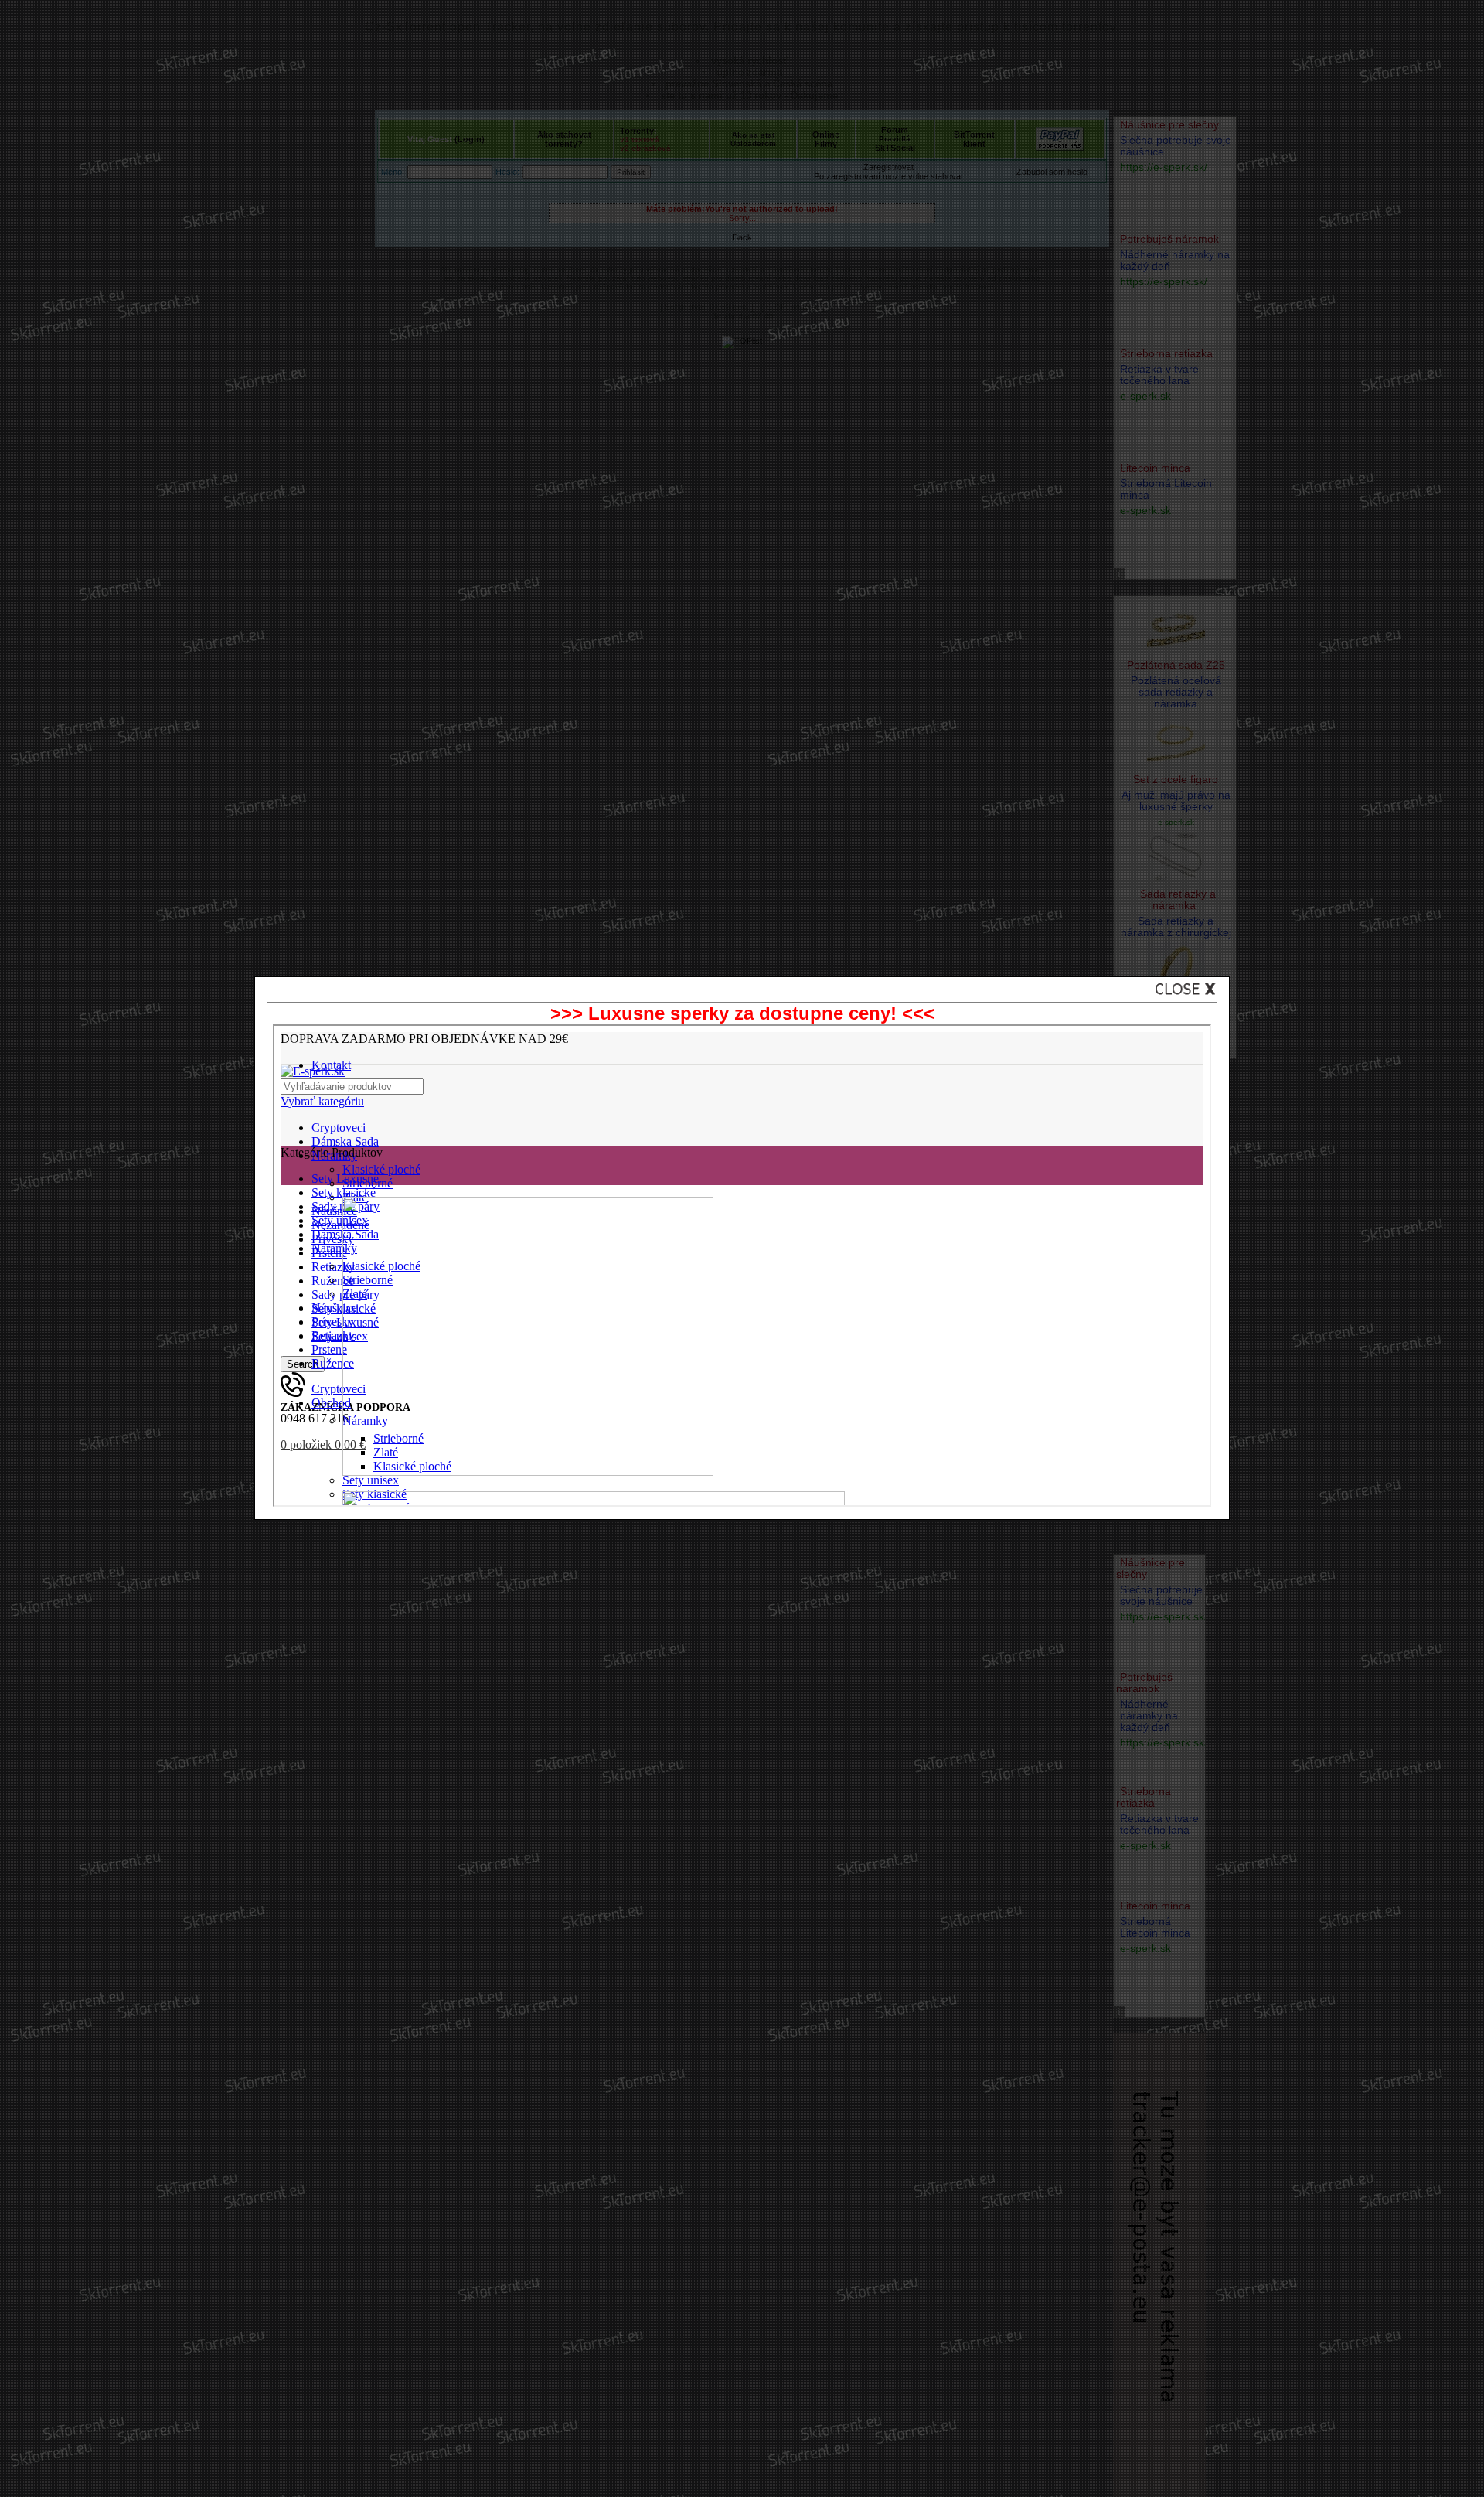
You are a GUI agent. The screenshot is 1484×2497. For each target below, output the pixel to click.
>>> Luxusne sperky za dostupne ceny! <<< (742, 1013)
